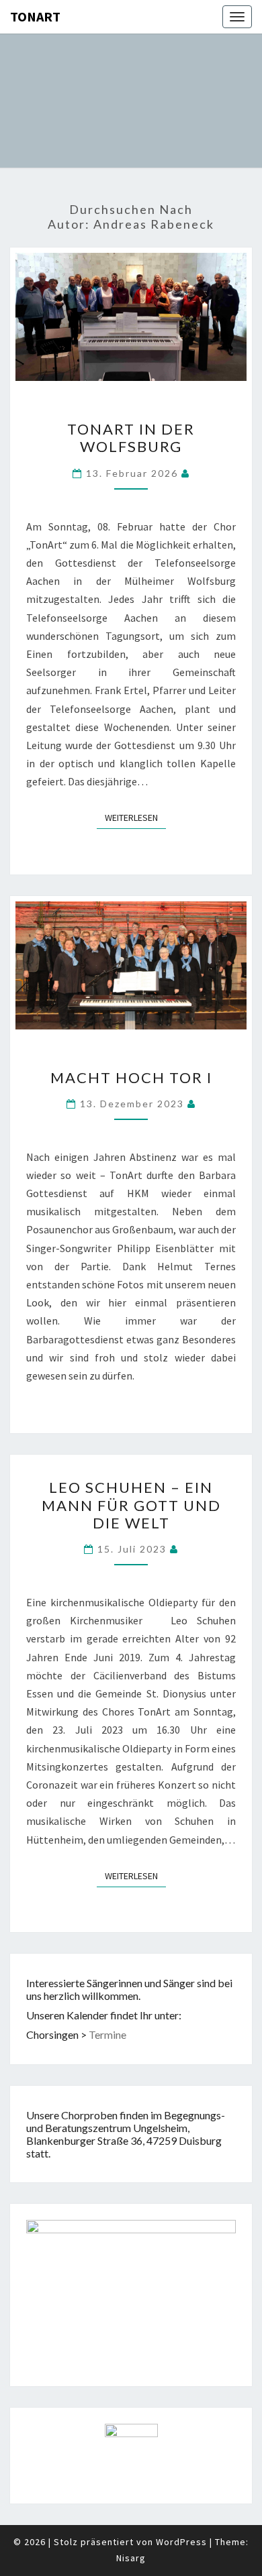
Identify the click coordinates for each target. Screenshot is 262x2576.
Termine (107, 2034)
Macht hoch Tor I (131, 1077)
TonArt (35, 16)
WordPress (181, 2542)
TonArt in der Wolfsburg (131, 438)
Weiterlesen (135, 817)
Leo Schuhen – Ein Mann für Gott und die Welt (131, 1505)
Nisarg (131, 2558)
